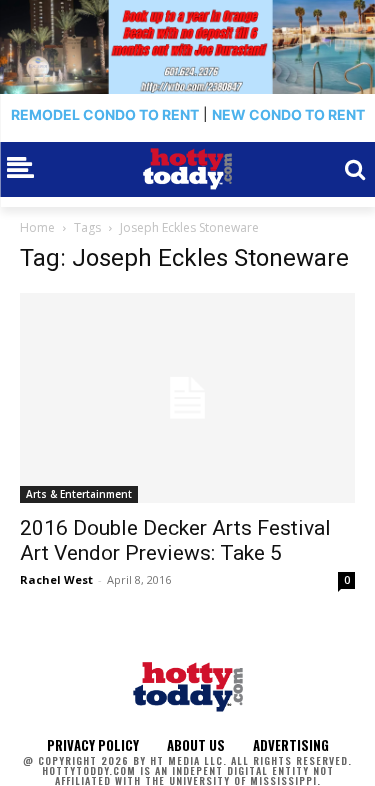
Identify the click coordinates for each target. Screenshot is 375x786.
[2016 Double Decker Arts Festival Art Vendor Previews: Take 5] (187, 398)
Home (37, 227)
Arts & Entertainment (79, 494)
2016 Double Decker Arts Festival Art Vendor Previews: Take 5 (175, 540)
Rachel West (56, 579)
